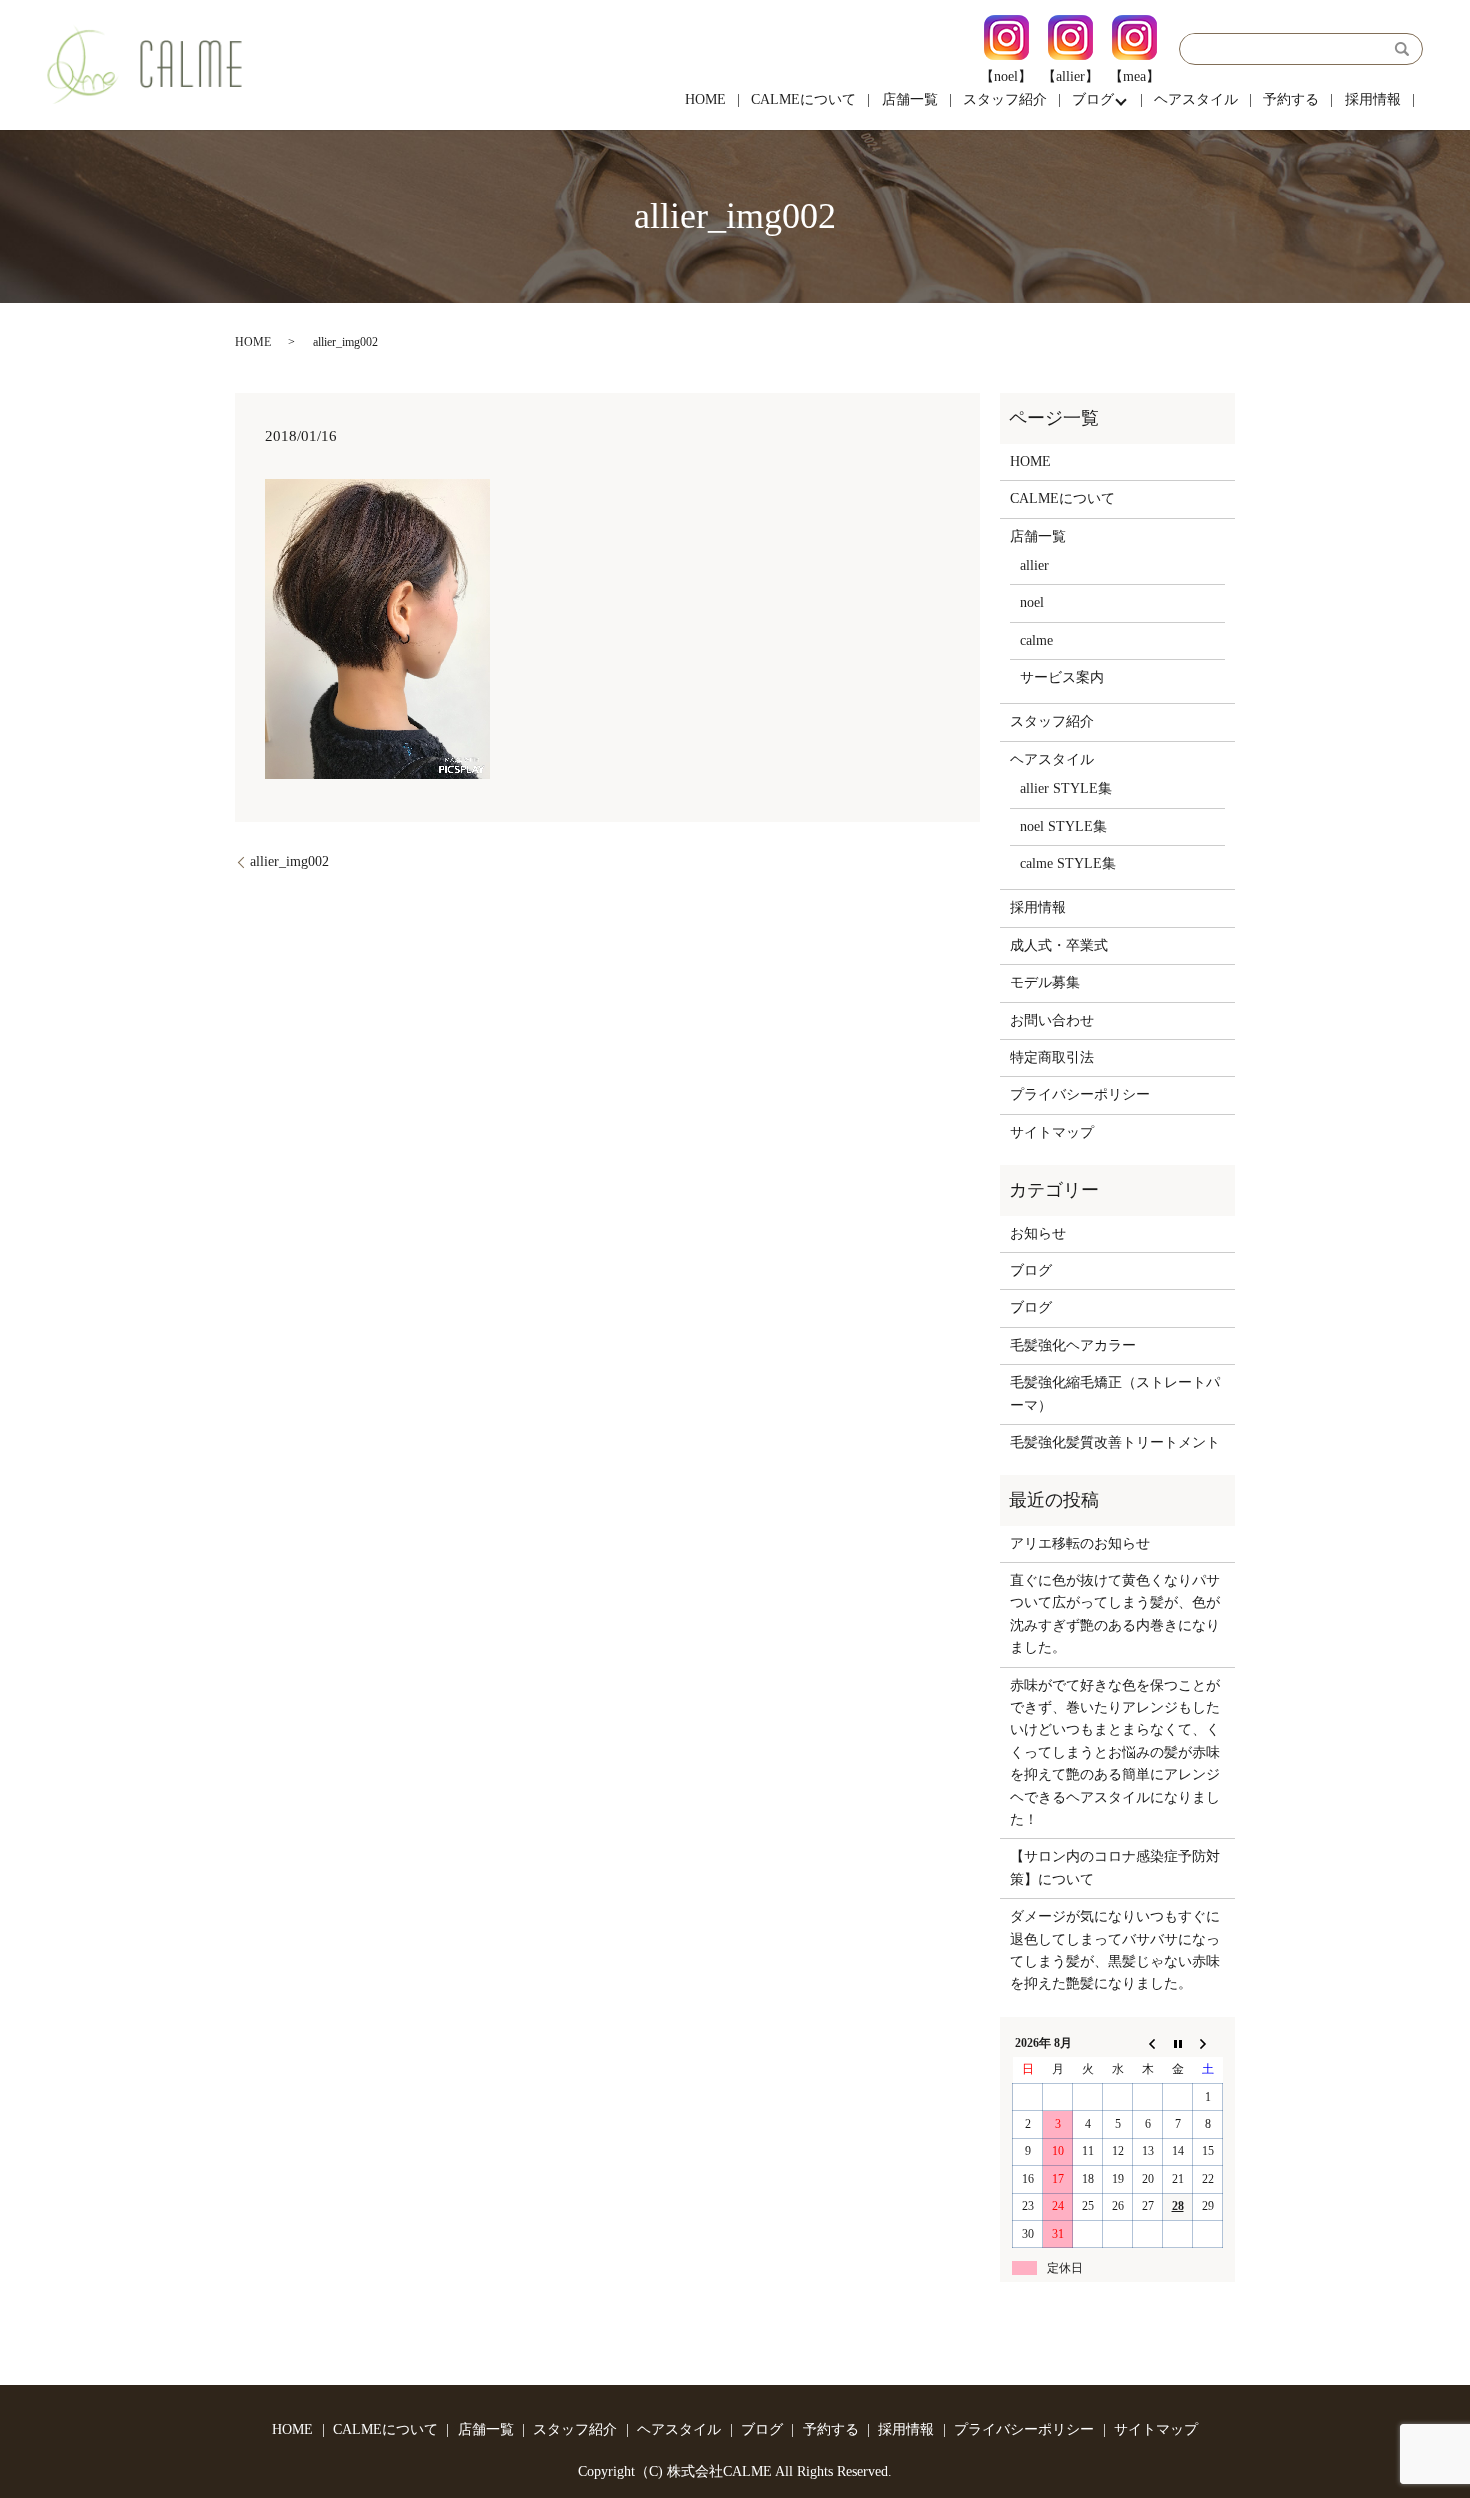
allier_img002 (289, 861)
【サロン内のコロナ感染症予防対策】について (1115, 1867)
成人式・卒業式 (1059, 945)
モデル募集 (1045, 982)
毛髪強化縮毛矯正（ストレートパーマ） (1115, 1393)
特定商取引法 (1052, 1057)
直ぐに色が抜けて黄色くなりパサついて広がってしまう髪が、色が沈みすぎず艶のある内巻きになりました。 (1115, 1614)
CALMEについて (803, 99)
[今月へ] (1178, 2043)
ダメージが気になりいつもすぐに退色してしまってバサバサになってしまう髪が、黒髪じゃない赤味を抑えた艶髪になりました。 (1115, 1950)
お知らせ (1038, 1233)
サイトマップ (1052, 1132)
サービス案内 (1062, 677)
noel (1032, 602)
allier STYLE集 (1066, 788)
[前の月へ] (1148, 2043)
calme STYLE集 (1068, 863)
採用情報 (1373, 99)
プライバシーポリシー (1080, 1094)
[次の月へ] (1208, 2043)
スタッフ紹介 (1005, 99)
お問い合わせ (1052, 1020)
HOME (705, 99)
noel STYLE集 (1063, 826)
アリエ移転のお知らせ (1080, 1543)
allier (1034, 565)
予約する (1291, 99)
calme (1036, 640)
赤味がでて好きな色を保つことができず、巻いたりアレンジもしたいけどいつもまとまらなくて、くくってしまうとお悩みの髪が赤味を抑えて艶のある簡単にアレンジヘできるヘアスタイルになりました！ (1115, 1752)
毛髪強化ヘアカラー (1073, 1345)
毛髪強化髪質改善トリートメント (1115, 1442)
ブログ (1093, 99)
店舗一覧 (910, 99)
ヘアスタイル (1196, 99)
